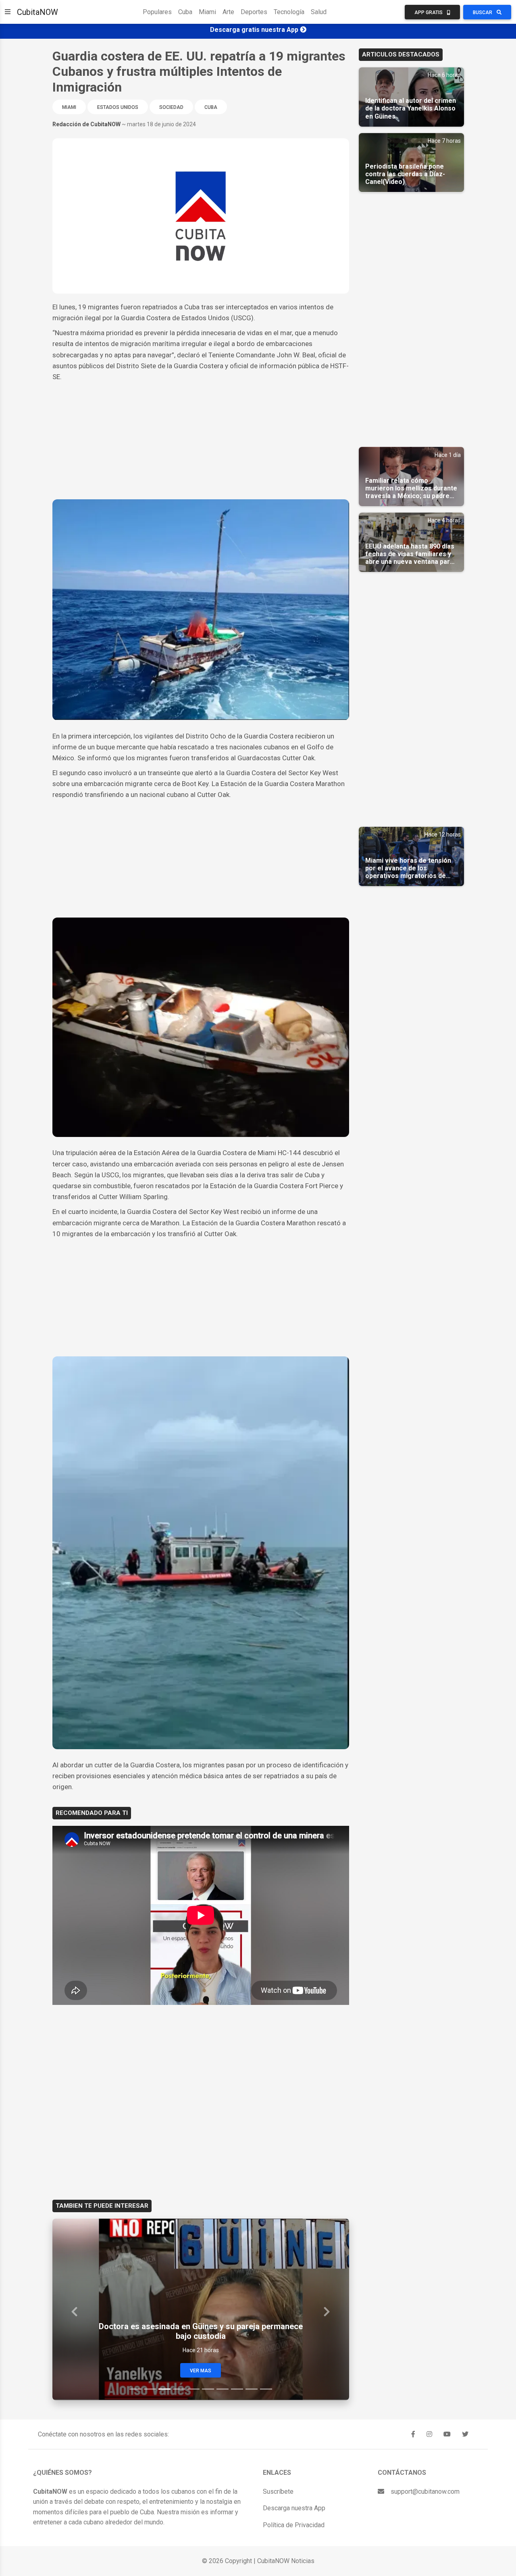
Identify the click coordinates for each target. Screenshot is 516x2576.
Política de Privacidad (294, 2525)
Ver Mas (201, 2371)
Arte (228, 12)
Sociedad (171, 107)
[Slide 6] (208, 2389)
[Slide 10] (266, 2389)
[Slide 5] (193, 2389)
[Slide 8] (237, 2389)
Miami (207, 12)
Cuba (185, 12)
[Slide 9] (252, 2389)
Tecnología (289, 12)
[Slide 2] (150, 2389)
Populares (157, 12)
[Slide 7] (223, 2389)
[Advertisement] (201, 443)
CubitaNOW (37, 12)
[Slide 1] (135, 2389)
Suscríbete (278, 2492)
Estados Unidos (118, 107)
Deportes (254, 12)
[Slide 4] (179, 2389)
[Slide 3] (164, 2389)
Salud (319, 12)
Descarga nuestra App (294, 2508)
